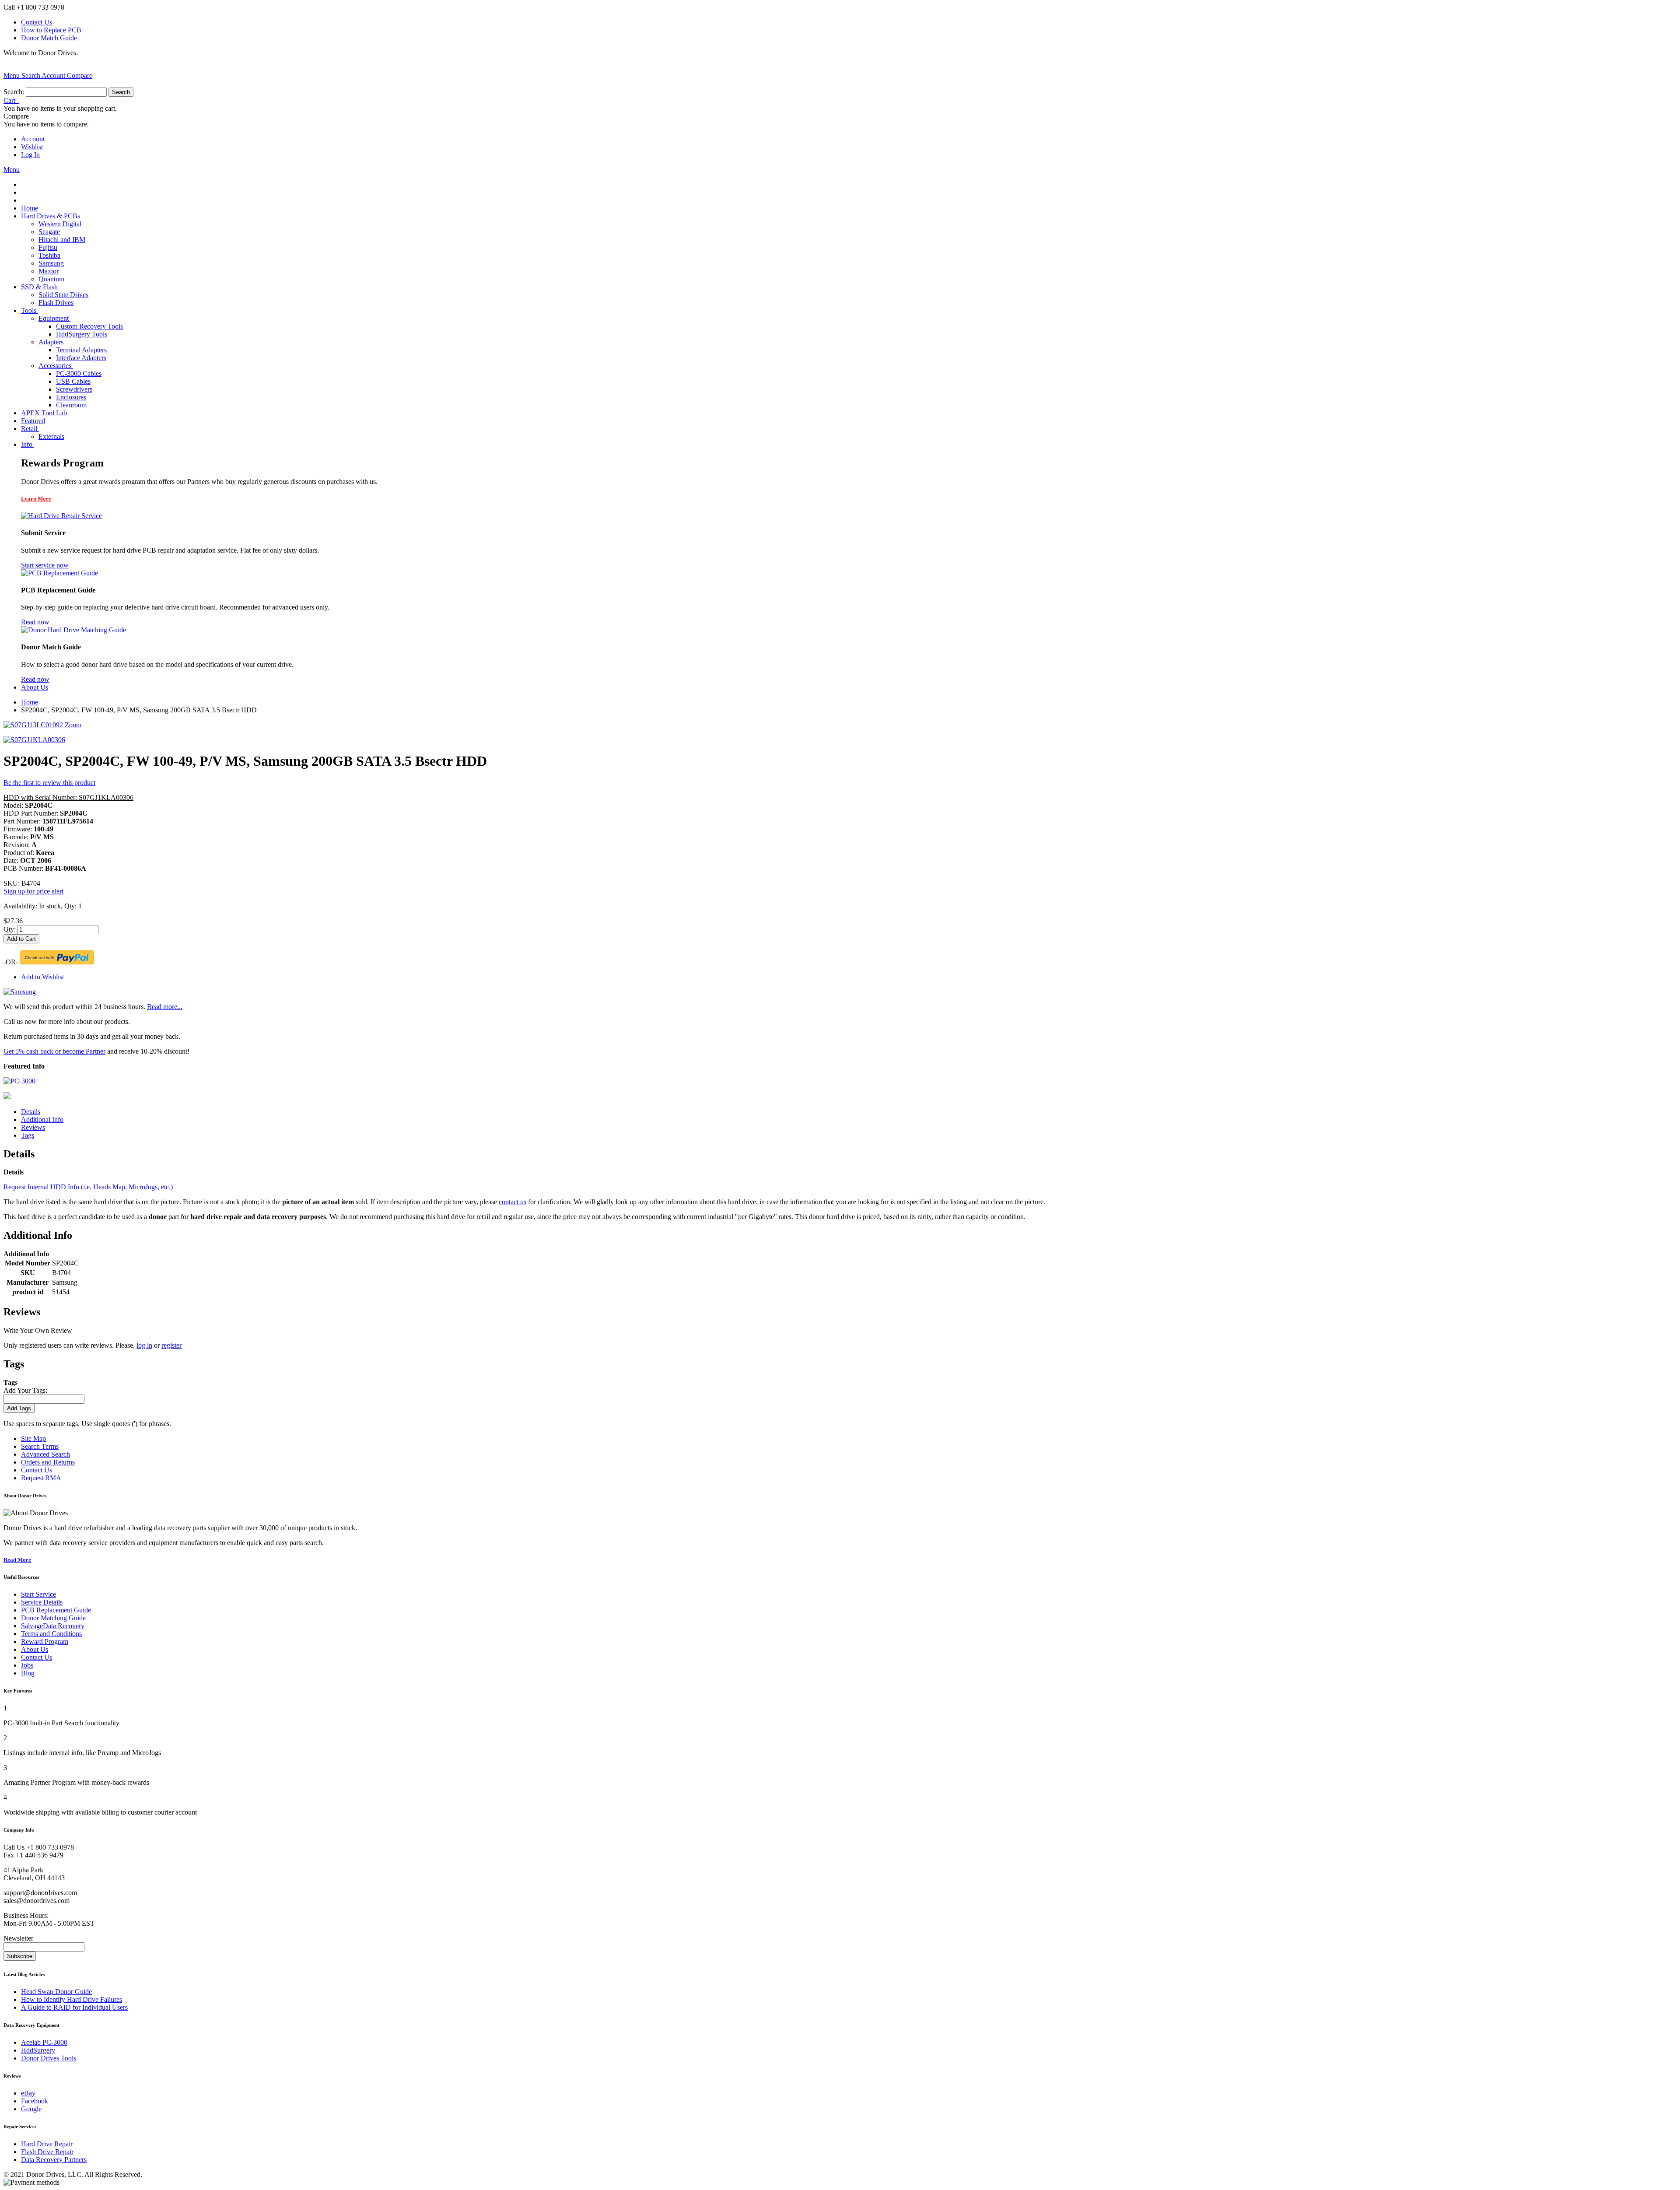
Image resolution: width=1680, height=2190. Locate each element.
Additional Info (42, 1120)
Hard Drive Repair (47, 2144)
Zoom (73, 725)
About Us (35, 1649)
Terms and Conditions (51, 1634)
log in (144, 1345)
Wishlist (32, 147)
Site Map (33, 1438)
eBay (28, 2093)
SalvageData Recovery (53, 1626)
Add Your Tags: (25, 1390)
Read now (35, 622)
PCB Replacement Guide (56, 1610)
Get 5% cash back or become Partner (54, 1051)
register (171, 1345)
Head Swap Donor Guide (56, 1992)
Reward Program (45, 1642)
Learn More (36, 499)
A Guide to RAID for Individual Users (74, 2007)
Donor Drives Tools (49, 2058)
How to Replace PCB (51, 30)
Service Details (42, 1602)
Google (31, 2109)
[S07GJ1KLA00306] (34, 740)
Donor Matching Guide (53, 1618)
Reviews (33, 1127)
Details (31, 1112)
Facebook (35, 2101)
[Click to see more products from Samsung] (20, 992)
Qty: (10, 929)
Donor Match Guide (49, 38)
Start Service (38, 1594)
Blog (28, 1673)
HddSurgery (38, 2050)
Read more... (165, 1007)
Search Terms (40, 1446)
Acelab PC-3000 (44, 2042)
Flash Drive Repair (47, 2152)
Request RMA (41, 1478)
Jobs (27, 1665)
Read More (17, 1560)
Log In (30, 155)
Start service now (45, 565)
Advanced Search (45, 1454)
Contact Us (37, 22)
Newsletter (18, 1938)
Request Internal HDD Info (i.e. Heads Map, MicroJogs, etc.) (88, 1187)
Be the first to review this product (49, 783)
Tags (28, 1135)
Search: (14, 92)
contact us (513, 1202)
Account (33, 139)
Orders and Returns (48, 1462)
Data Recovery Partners (54, 2160)
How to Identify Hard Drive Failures (72, 1999)
